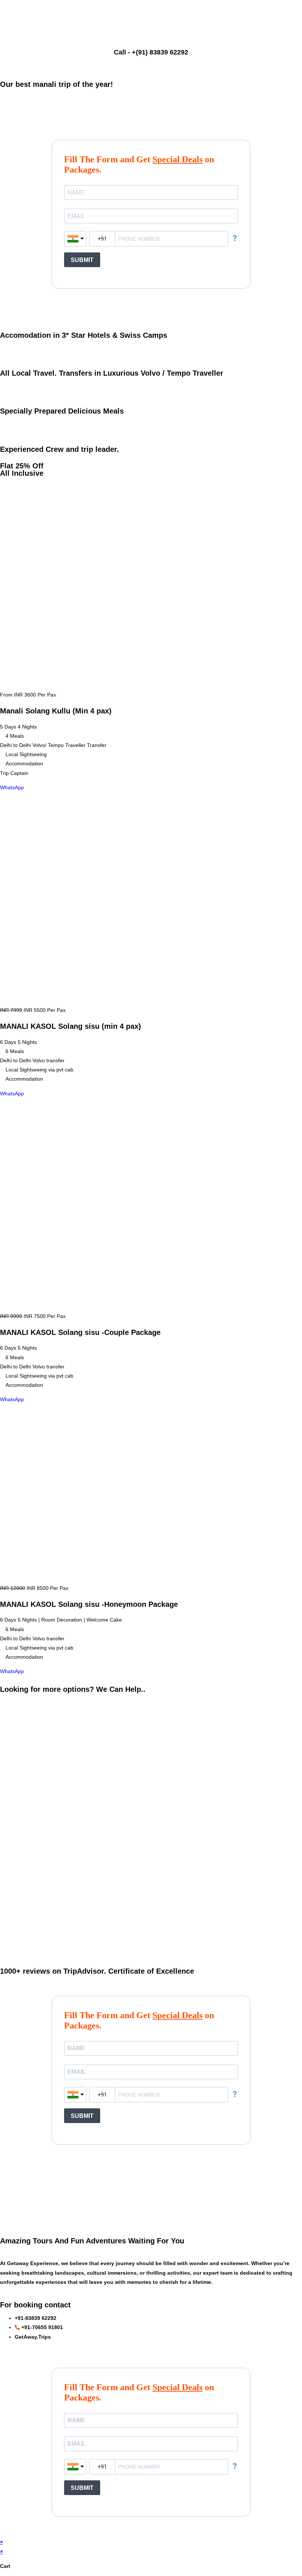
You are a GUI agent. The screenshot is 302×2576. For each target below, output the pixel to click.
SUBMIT (82, 260)
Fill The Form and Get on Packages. (139, 164)
